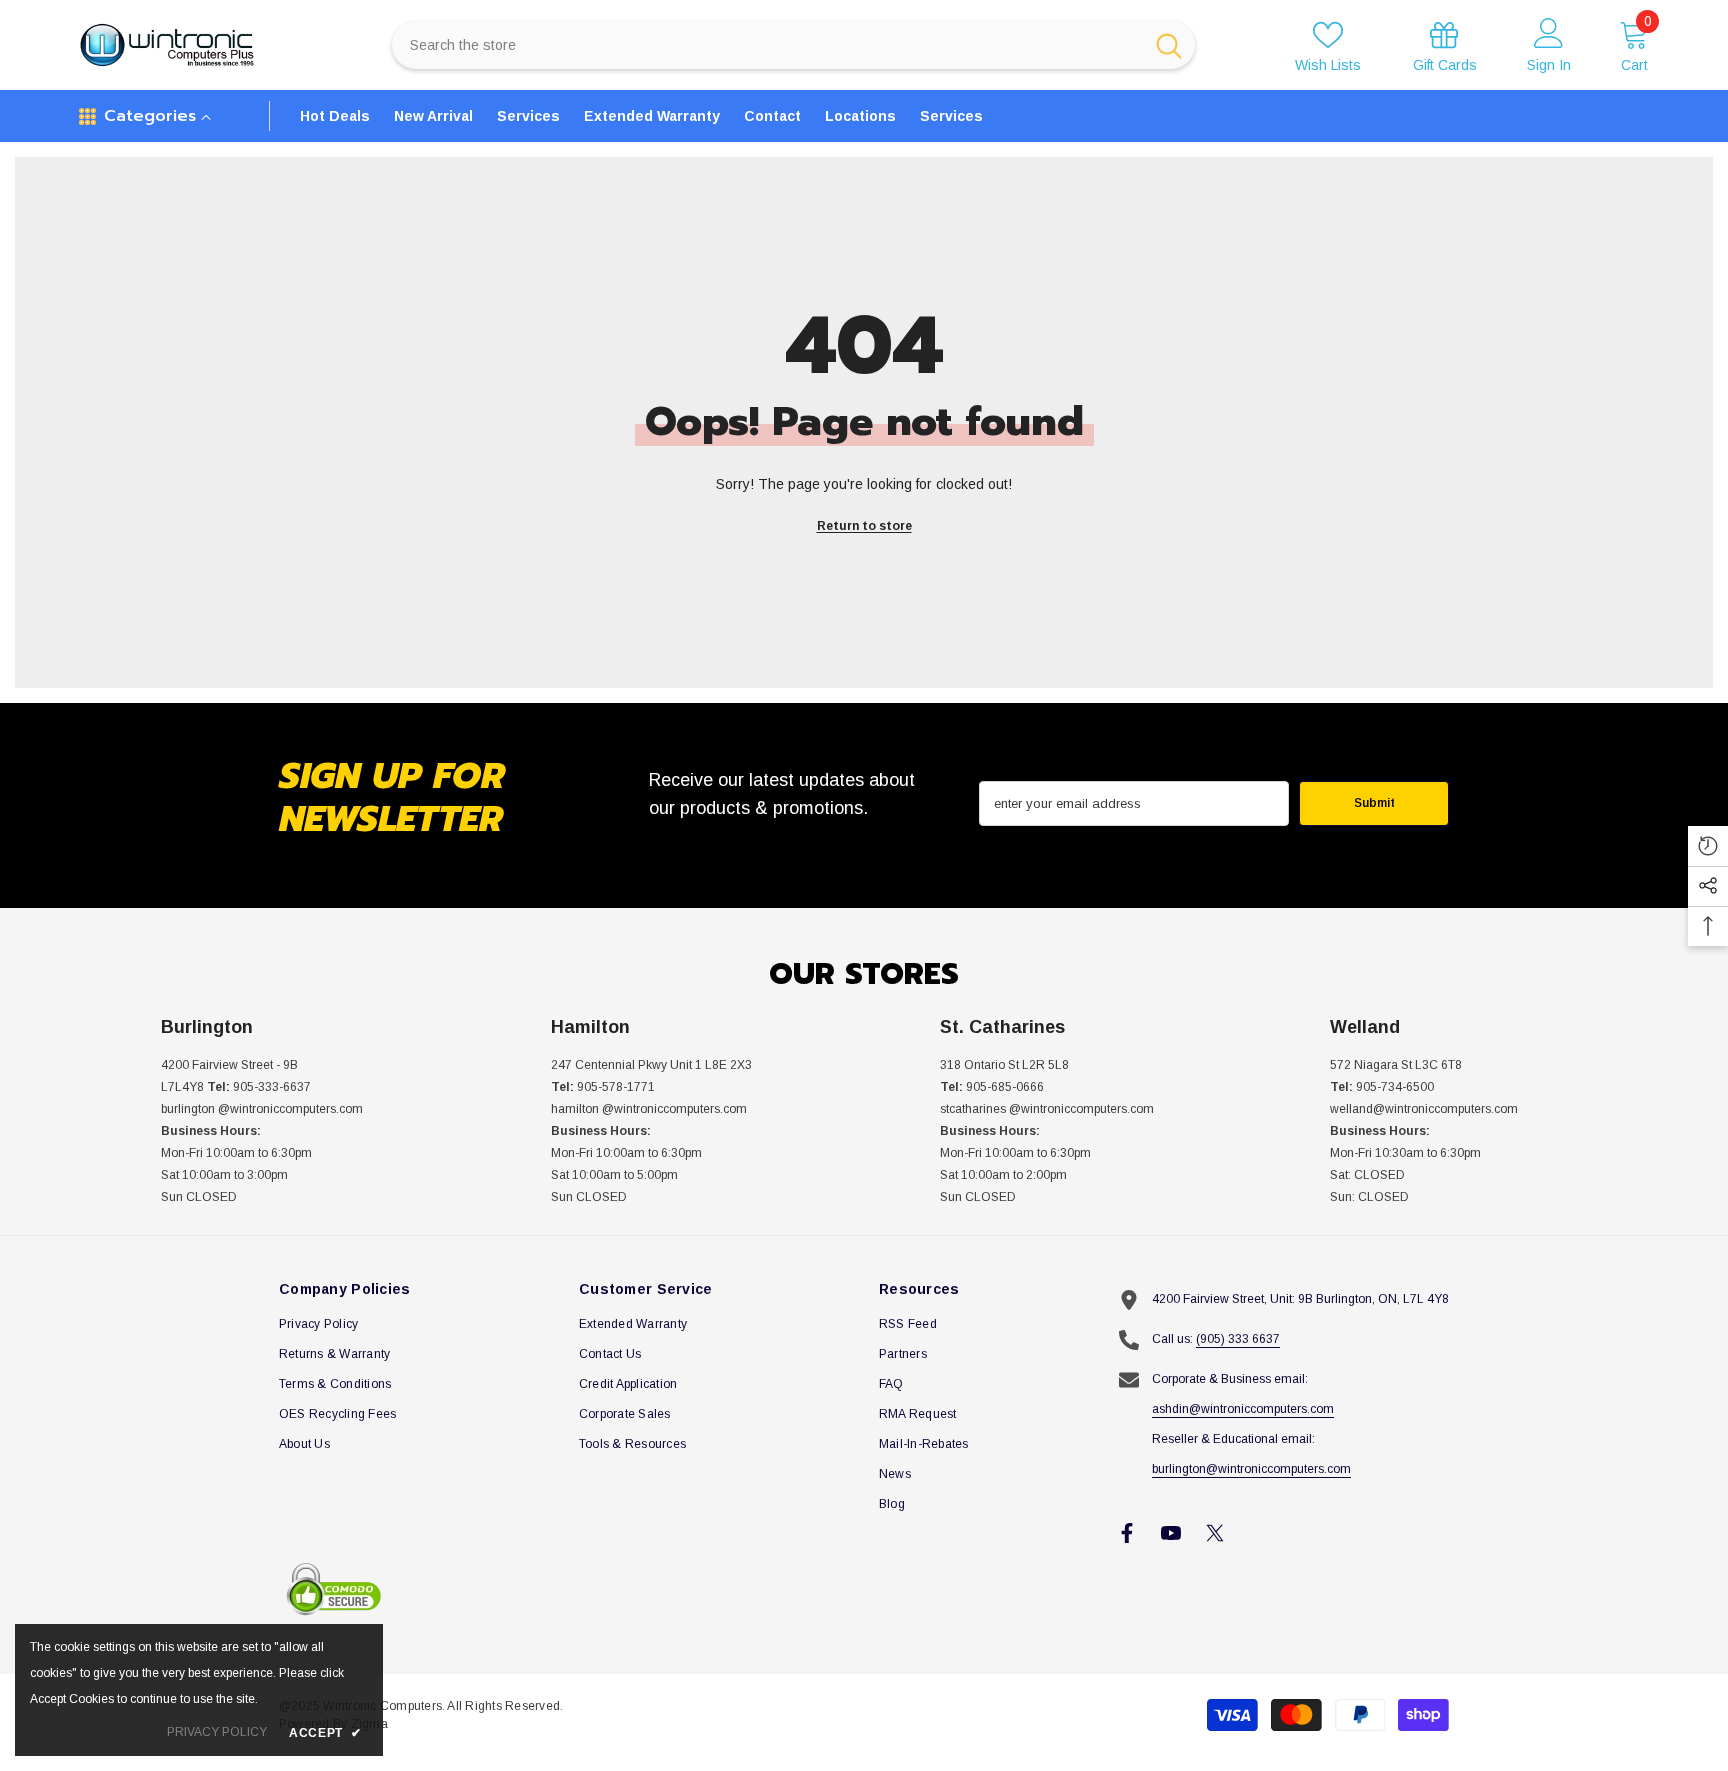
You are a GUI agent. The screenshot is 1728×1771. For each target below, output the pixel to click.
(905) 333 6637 (1238, 1339)
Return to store (864, 526)
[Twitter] (1215, 1533)
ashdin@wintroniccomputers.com (1243, 1409)
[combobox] (767, 45)
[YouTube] (1171, 1533)
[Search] (793, 45)
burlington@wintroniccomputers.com (1251, 1469)
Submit (1374, 803)
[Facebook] (1127, 1533)
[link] (1445, 45)
